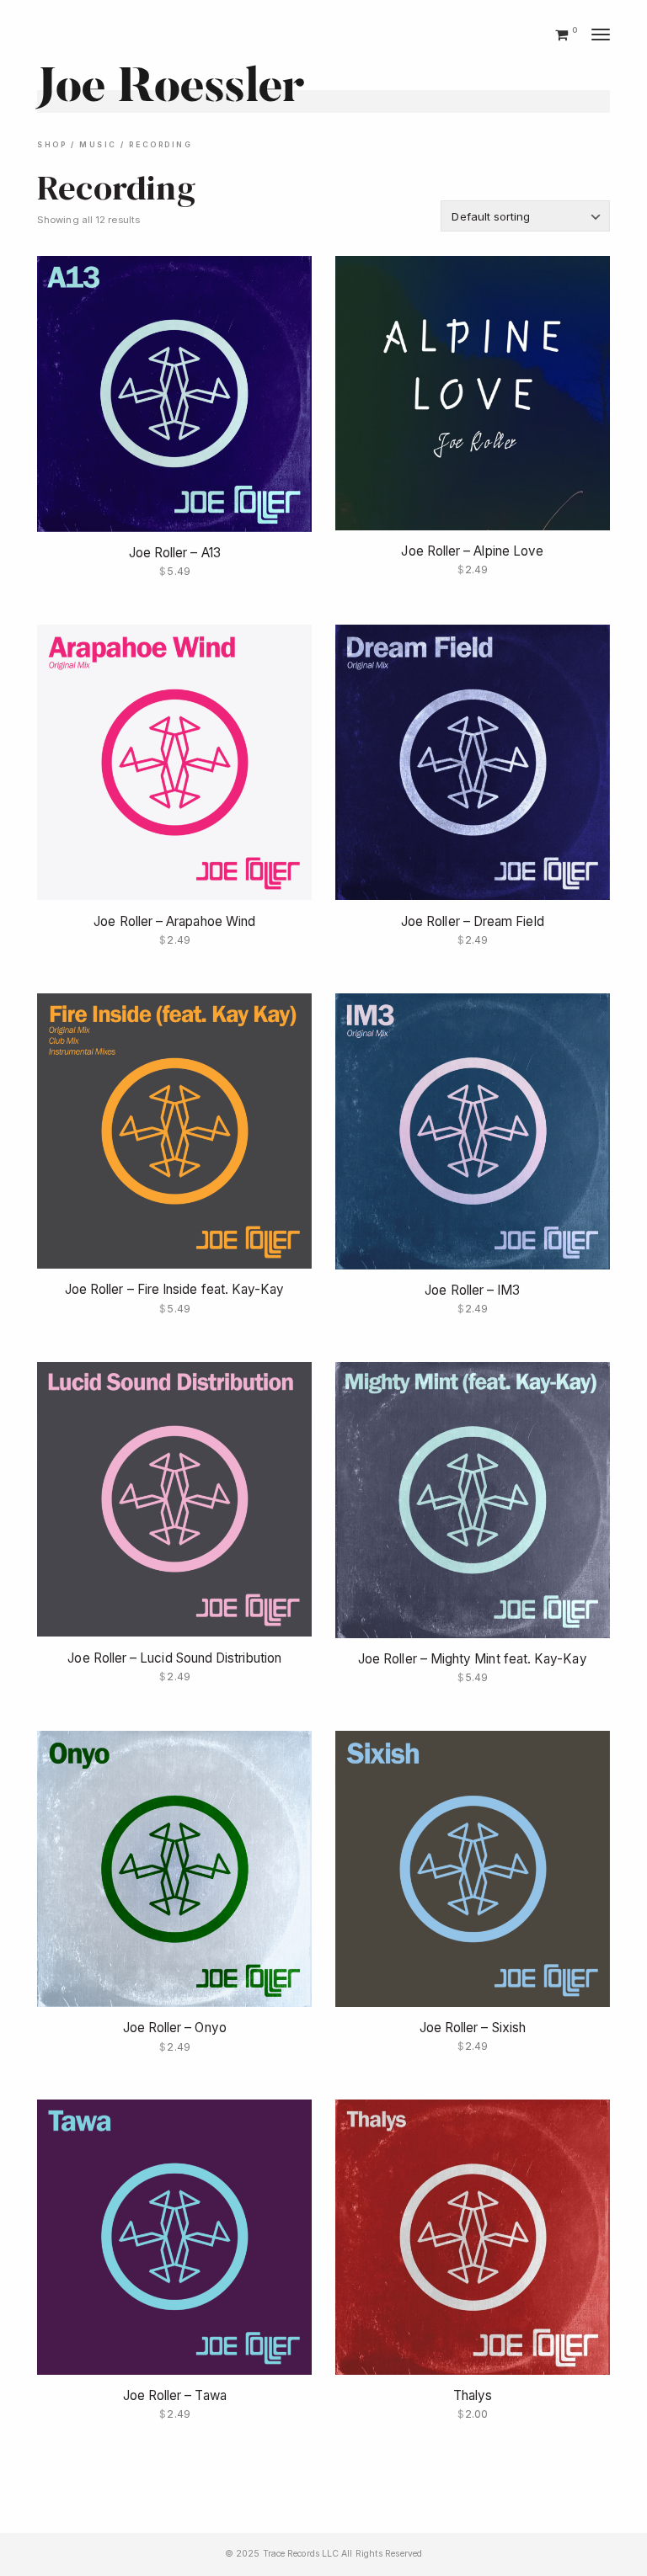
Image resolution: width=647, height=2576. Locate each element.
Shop (52, 145)
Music (98, 145)
